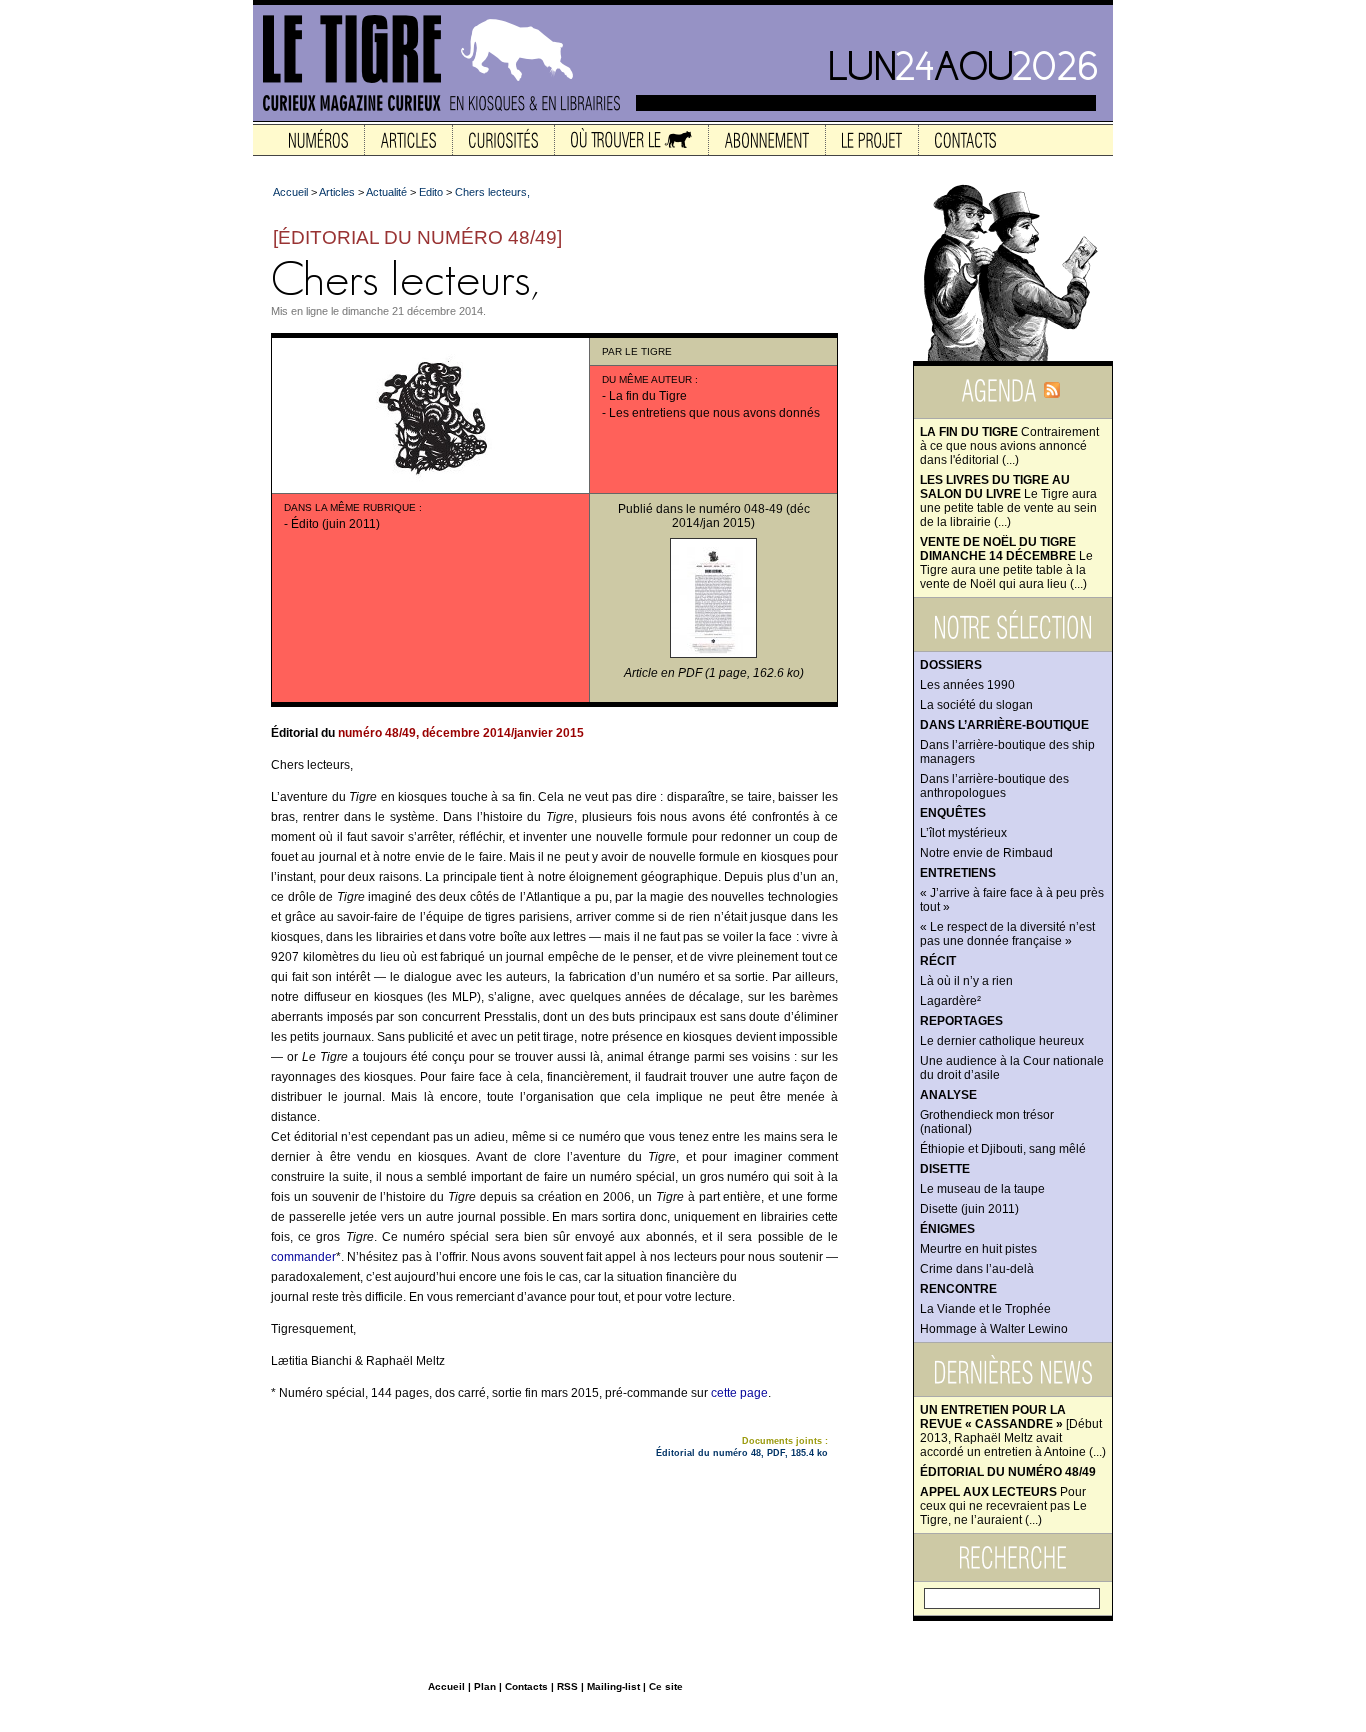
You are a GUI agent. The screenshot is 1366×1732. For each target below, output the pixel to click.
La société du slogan (976, 705)
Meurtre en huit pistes (978, 1249)
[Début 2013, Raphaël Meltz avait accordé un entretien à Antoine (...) (1013, 1431)
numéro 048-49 (741, 509)
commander (303, 1257)
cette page (739, 1393)
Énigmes (947, 1229)
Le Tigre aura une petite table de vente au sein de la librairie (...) (1008, 501)
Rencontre (958, 1289)
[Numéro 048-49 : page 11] (713, 654)
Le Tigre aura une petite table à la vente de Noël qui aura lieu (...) (1006, 563)
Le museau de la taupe (982, 1189)
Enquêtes (953, 813)
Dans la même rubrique (350, 507)
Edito (431, 192)
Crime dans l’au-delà (977, 1269)
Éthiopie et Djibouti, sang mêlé (1003, 1149)
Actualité (386, 192)
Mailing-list (613, 1686)
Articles (337, 192)
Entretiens (958, 873)
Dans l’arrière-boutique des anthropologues (994, 786)
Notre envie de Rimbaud (986, 853)
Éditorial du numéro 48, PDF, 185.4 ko (742, 1453)
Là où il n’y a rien (966, 981)
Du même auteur (647, 379)
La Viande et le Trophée (985, 1309)
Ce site (666, 1686)
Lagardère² (950, 1001)
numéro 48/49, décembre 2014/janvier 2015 (461, 733)
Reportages (961, 1021)
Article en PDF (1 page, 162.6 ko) (714, 673)
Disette (945, 1169)
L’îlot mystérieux (963, 833)
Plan (485, 1686)
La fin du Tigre (648, 396)
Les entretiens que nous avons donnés (714, 413)
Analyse (948, 1095)
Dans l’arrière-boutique (1004, 725)
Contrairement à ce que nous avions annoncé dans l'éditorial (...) (1009, 446)
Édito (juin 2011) (335, 524)
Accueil (290, 192)
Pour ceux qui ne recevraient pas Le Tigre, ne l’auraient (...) (1003, 1506)
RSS (567, 1686)
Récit (938, 961)
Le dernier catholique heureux (1002, 1041)
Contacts (526, 1686)
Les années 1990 (967, 685)
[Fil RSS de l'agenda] (1052, 396)
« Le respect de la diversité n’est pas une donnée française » (1007, 934)
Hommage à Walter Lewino (994, 1329)
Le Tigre (648, 351)
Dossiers (951, 665)
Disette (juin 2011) (969, 1209)
